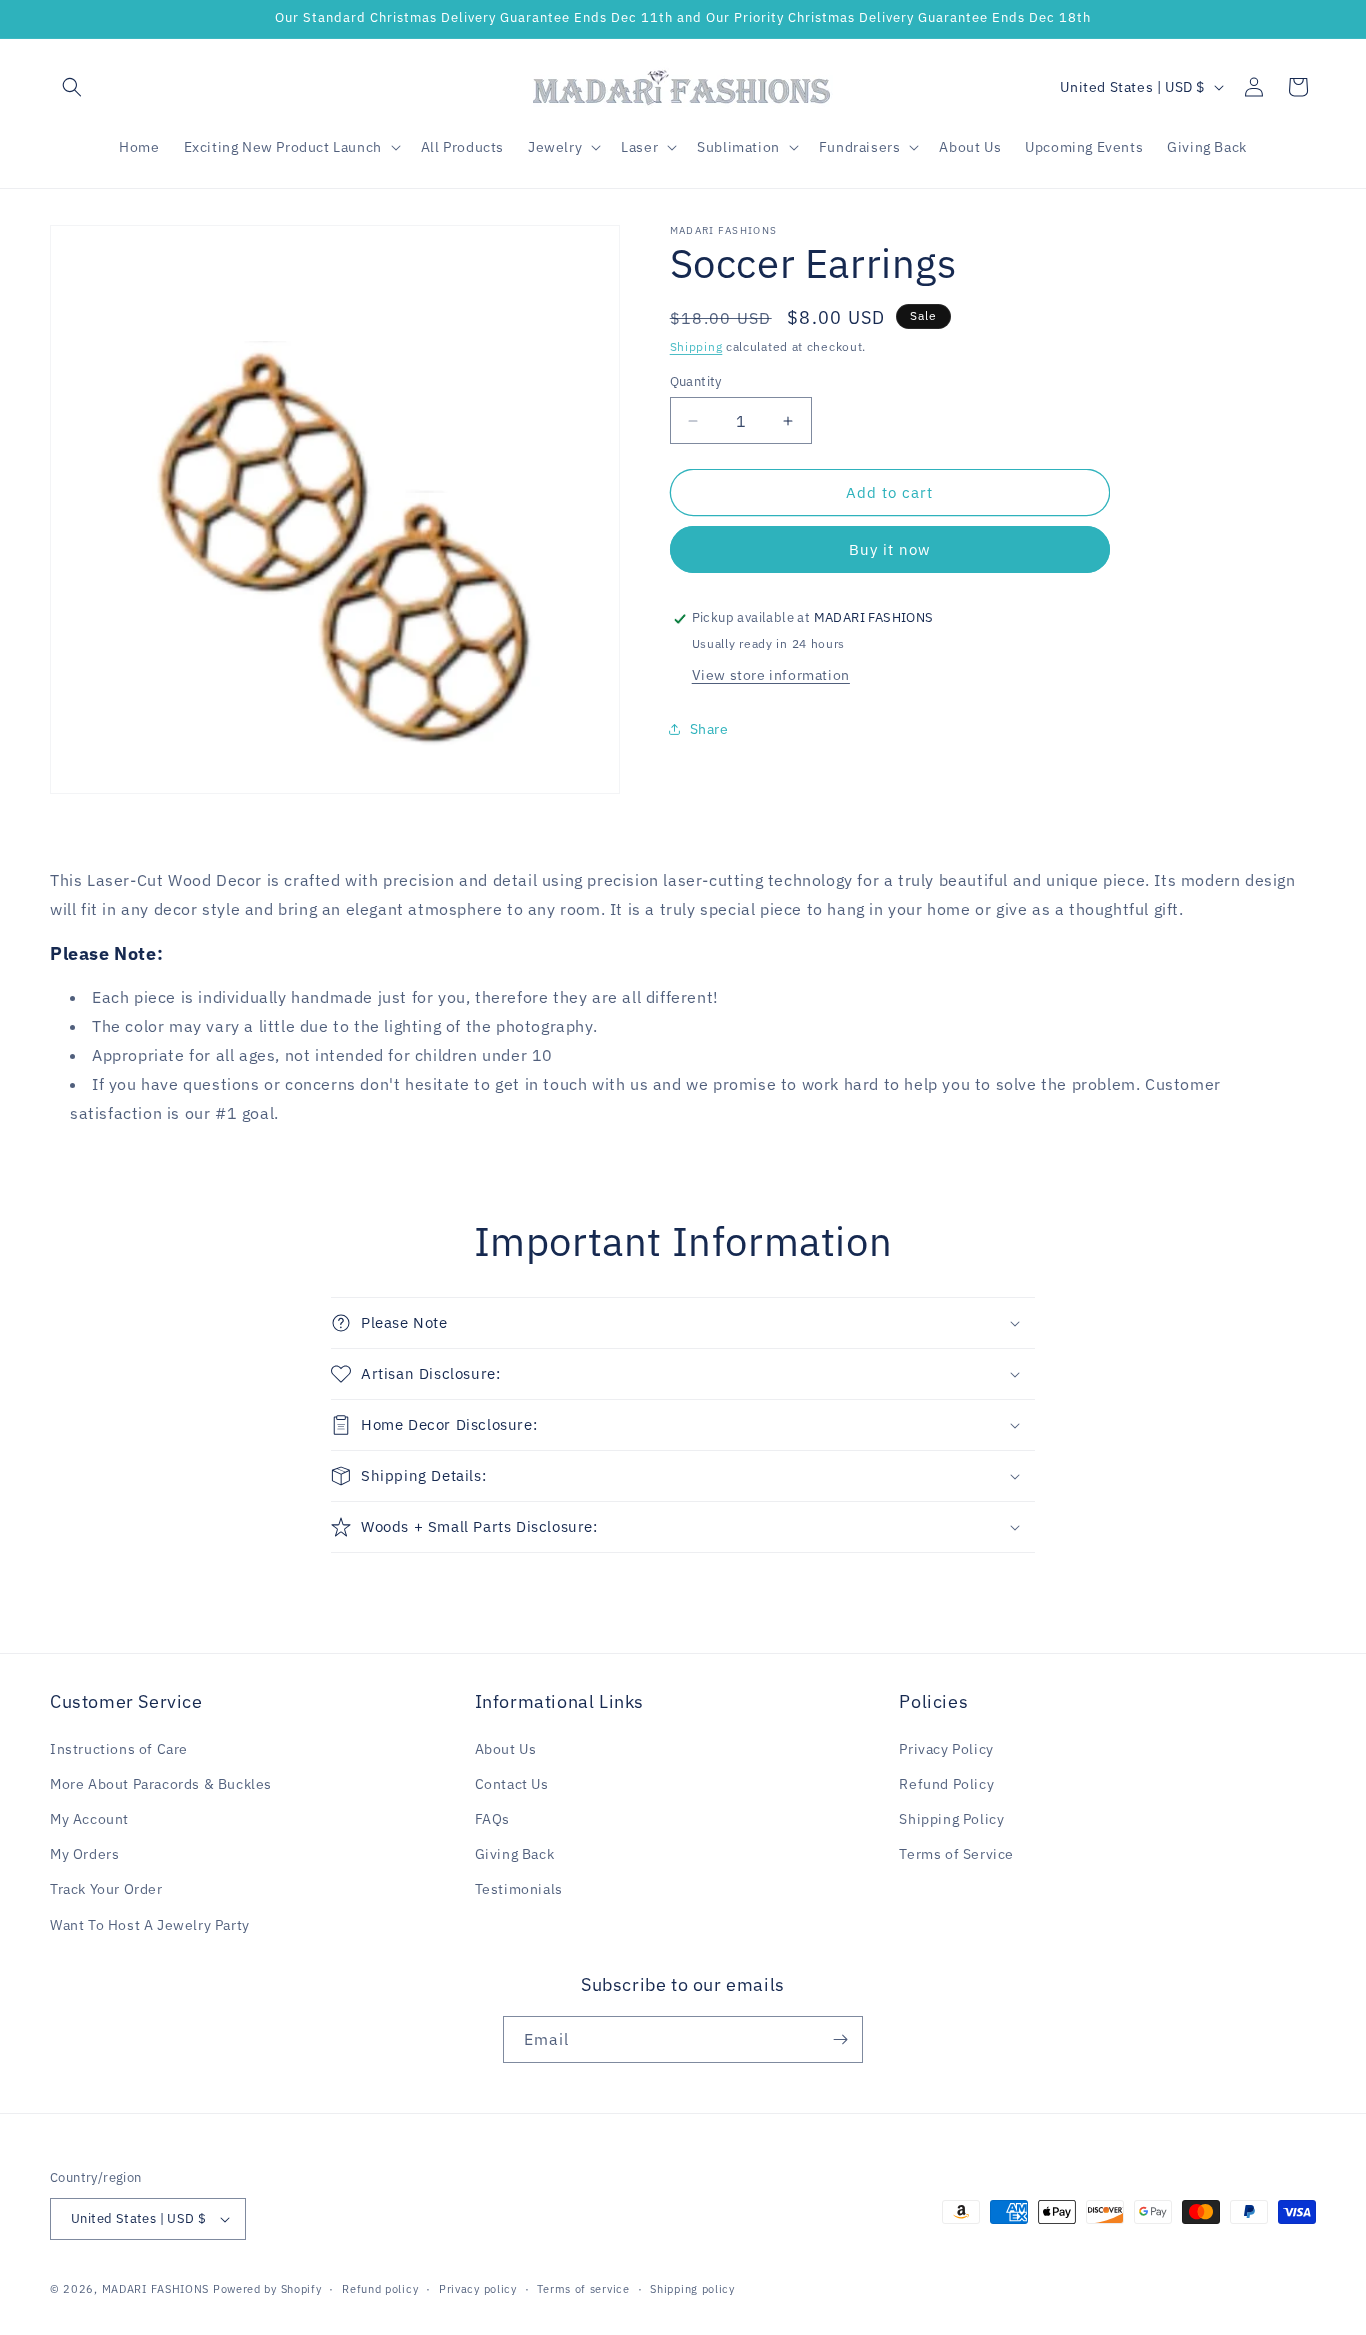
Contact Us (512, 1784)
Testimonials (519, 1889)
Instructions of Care (119, 1749)
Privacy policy (478, 2289)
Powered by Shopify (267, 2289)
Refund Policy (946, 1784)
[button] (72, 87)
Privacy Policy (946, 1749)
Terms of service (583, 2289)
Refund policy (380, 2289)
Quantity (696, 381)
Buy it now (890, 550)
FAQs (492, 1819)
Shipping (696, 346)
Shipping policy (692, 2289)
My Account (89, 1819)
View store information (771, 675)
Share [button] (709, 729)
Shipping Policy (951, 1819)
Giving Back (515, 1854)
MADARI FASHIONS (156, 2289)
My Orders (84, 1854)
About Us (506, 1749)
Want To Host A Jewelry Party (150, 1925)
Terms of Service (956, 1854)
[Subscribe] (840, 2039)
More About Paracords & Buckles (161, 1784)
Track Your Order (106, 1889)
